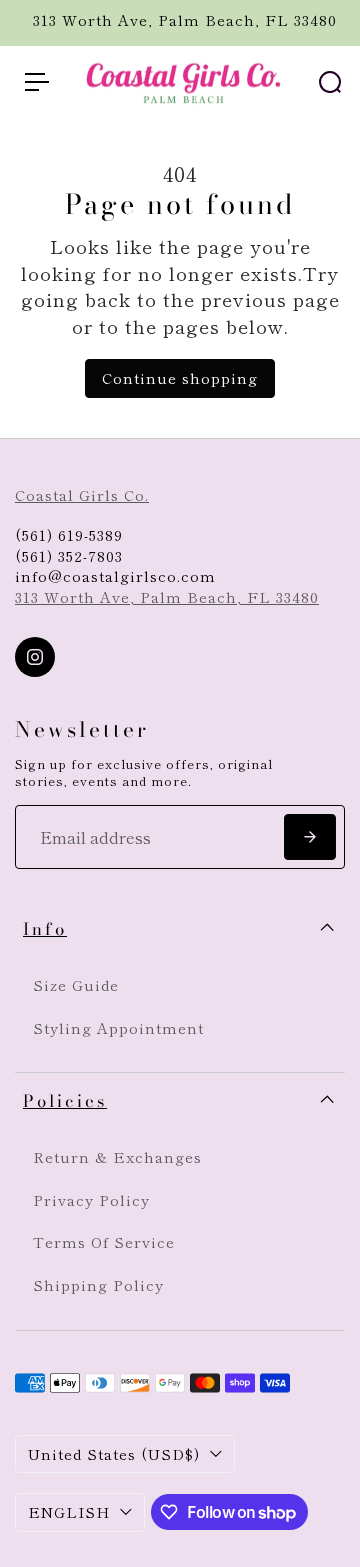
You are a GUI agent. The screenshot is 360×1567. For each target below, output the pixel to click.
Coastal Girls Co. (82, 494)
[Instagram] (35, 657)
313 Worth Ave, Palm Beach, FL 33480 (167, 596)
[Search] (330, 82)
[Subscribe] (310, 837)
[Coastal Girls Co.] (180, 83)
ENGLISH (69, 1511)
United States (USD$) (114, 1453)
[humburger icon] (37, 82)
